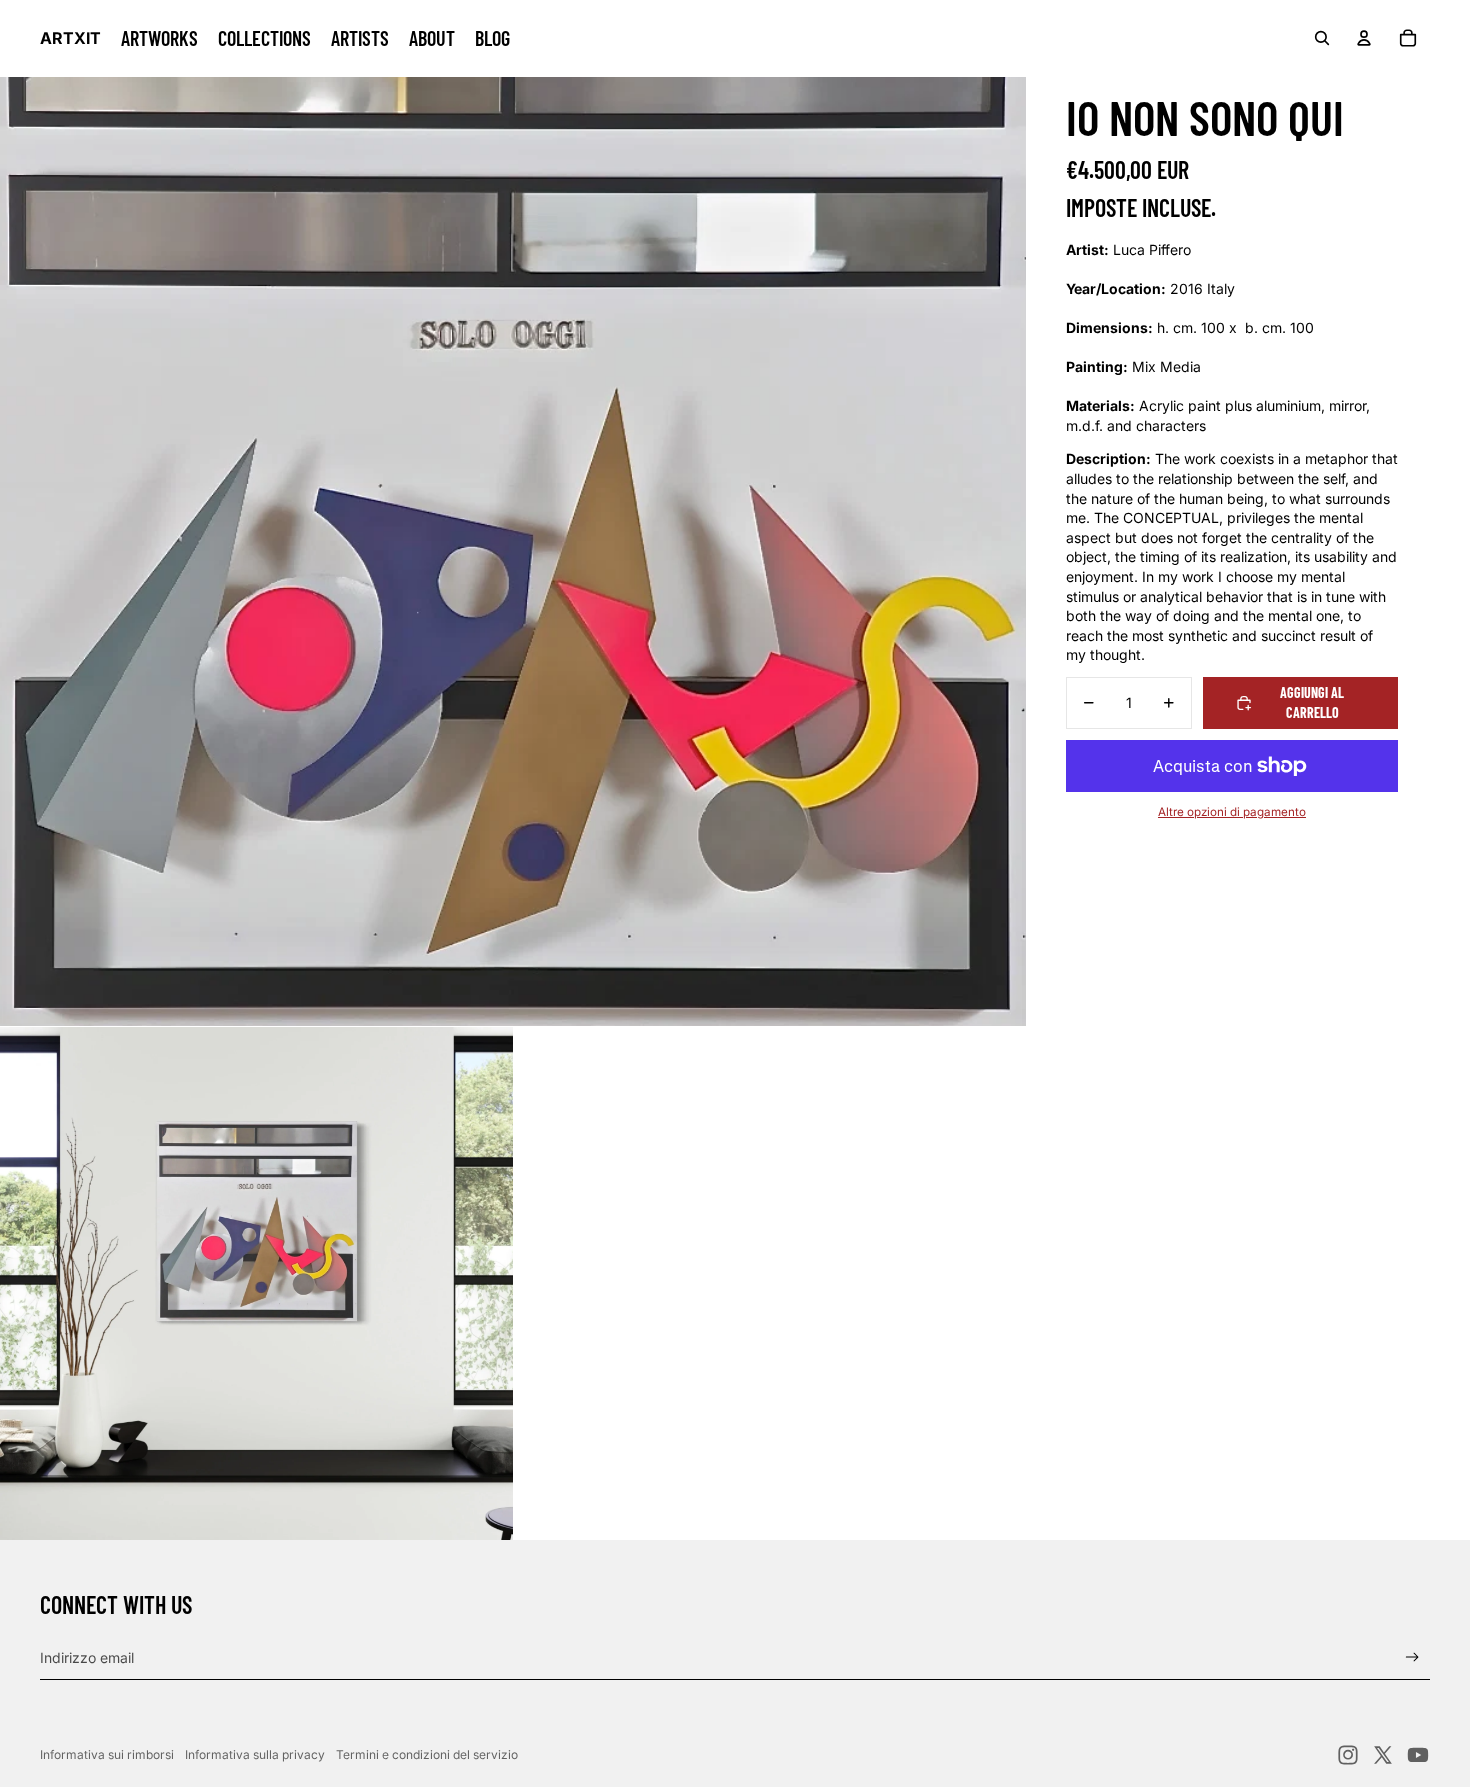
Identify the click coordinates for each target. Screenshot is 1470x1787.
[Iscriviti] (1412, 1657)
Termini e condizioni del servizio (427, 1754)
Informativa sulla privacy (255, 1754)
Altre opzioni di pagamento (1232, 812)
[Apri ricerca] (1322, 38)
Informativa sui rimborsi (107, 1754)
